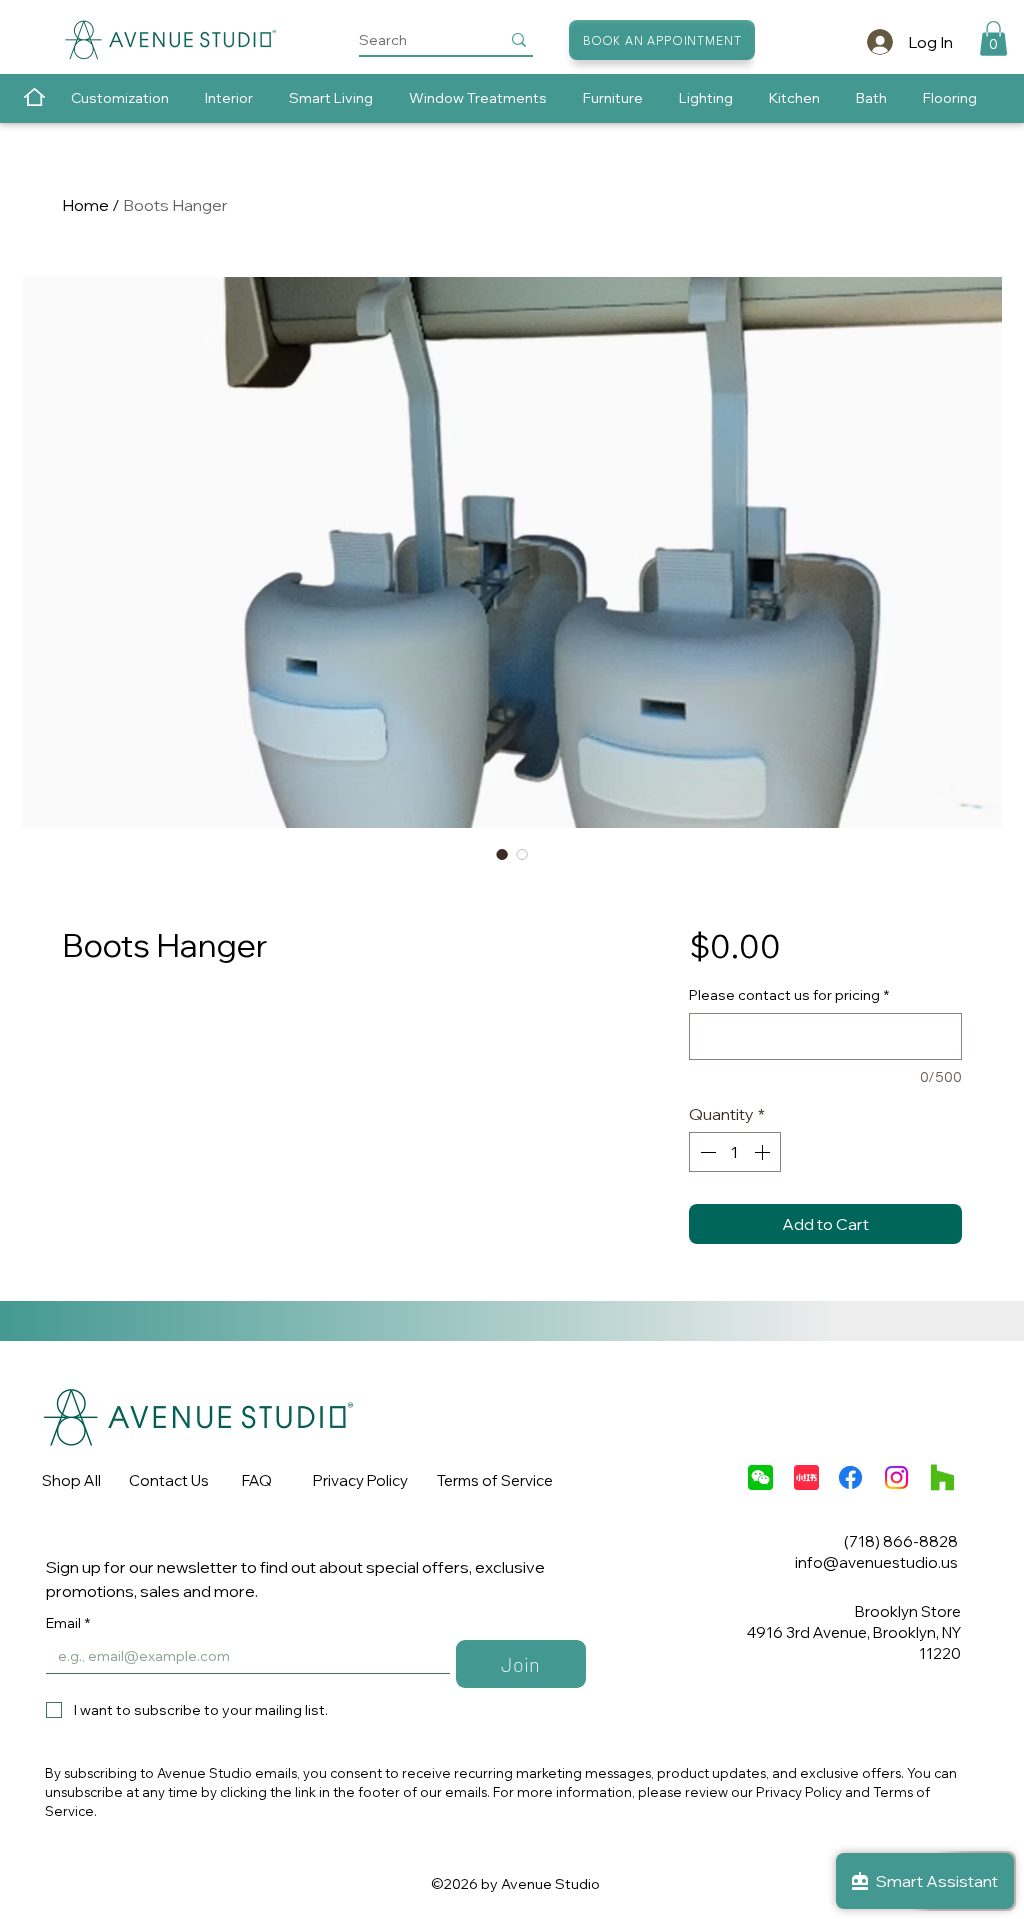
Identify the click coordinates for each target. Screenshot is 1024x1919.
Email (68, 1623)
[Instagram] (896, 1477)
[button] (993, 38)
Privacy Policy (360, 1480)
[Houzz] (942, 1477)
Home (85, 205)
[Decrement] (706, 1152)
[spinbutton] (735, 1152)
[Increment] (764, 1152)
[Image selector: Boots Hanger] (502, 854)
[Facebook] (850, 1477)
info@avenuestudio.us (876, 1562)
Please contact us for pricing (789, 995)
